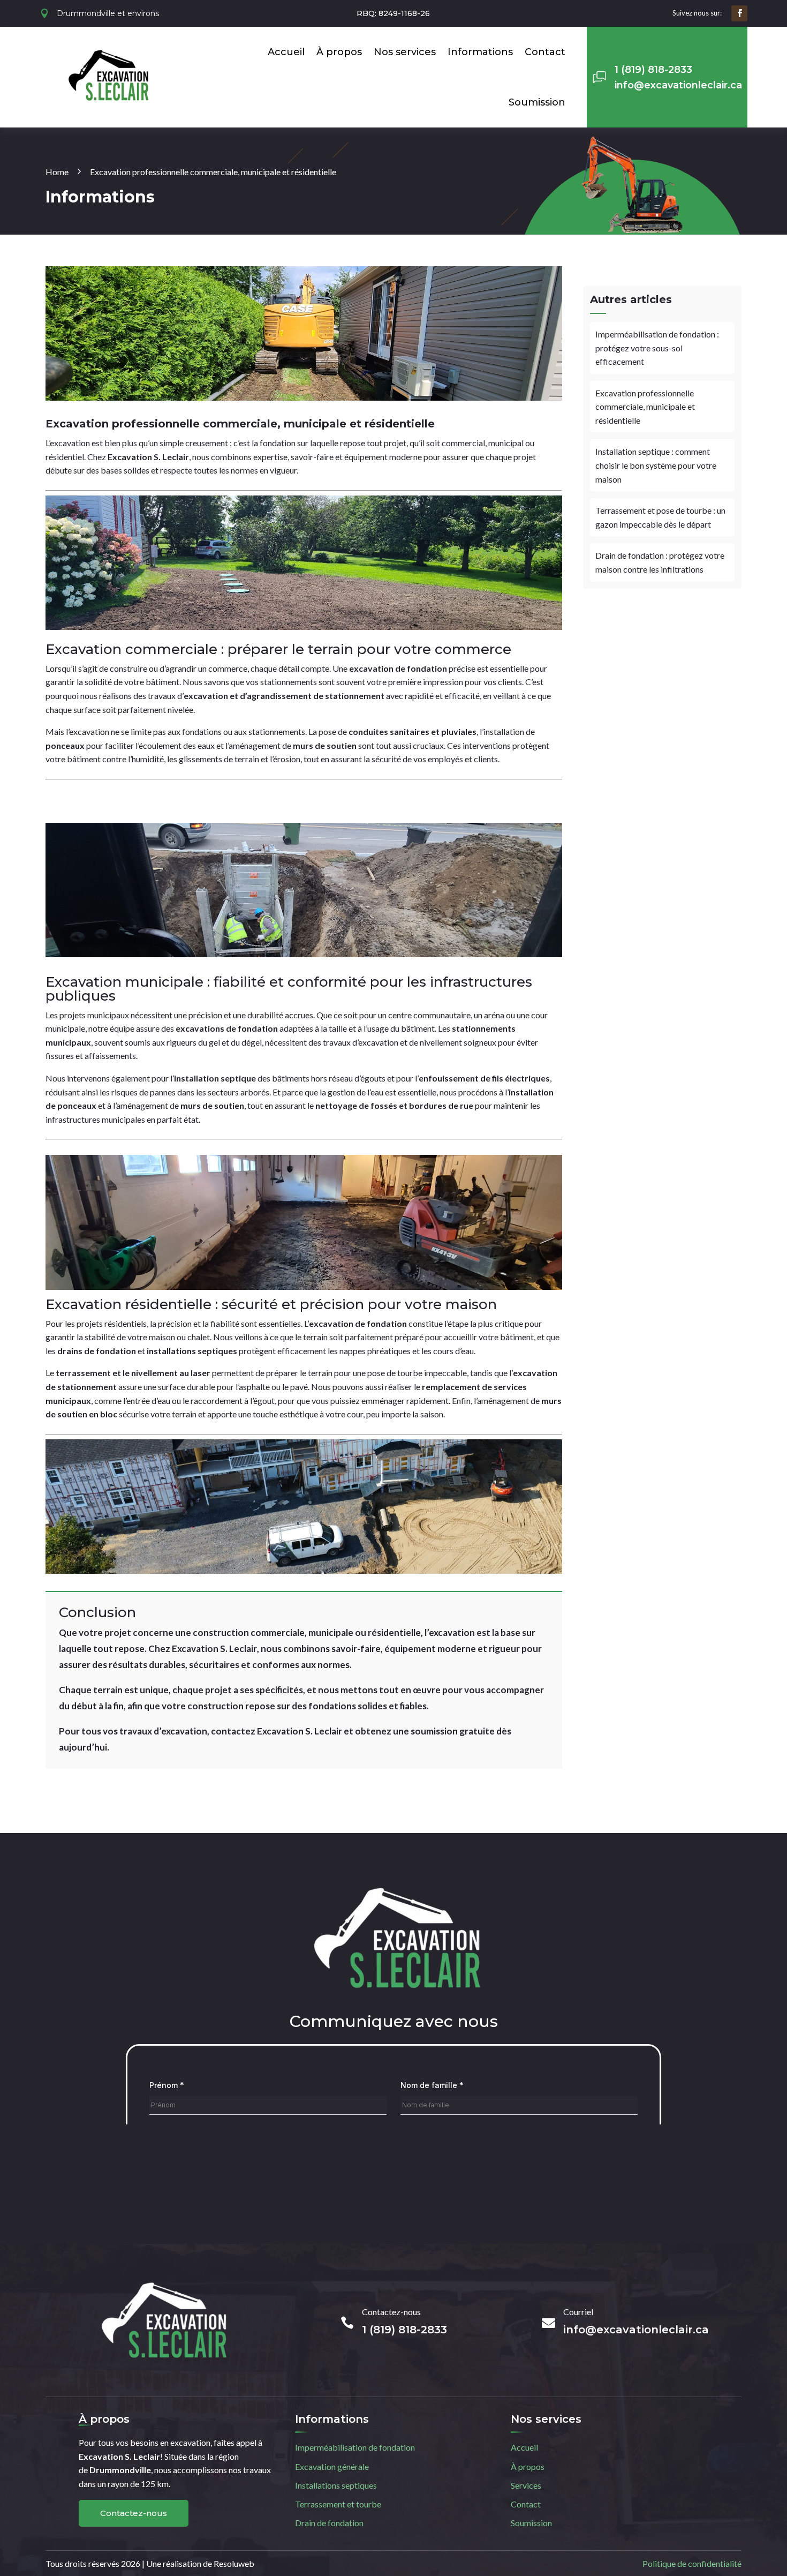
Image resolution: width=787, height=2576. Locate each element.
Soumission (537, 102)
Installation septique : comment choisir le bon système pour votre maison (656, 465)
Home (57, 172)
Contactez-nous (134, 2513)
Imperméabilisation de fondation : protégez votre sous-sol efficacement (657, 348)
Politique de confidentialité (692, 2563)
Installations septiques (336, 2485)
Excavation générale (332, 2466)
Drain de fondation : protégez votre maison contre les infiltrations (660, 562)
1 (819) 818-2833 (653, 70)
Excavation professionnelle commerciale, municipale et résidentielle (645, 407)
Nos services (405, 52)
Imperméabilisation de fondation (355, 2447)
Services (526, 2485)
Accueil (286, 52)
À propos (339, 52)
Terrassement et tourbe (338, 2504)
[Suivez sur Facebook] (739, 13)
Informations (480, 52)
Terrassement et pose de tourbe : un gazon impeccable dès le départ (660, 517)
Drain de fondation (329, 2523)
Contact (545, 52)
